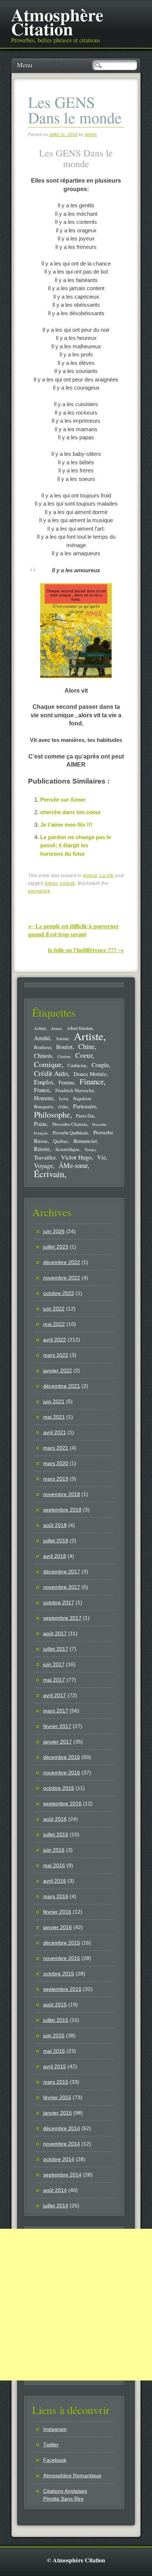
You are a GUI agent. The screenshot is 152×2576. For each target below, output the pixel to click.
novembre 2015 (62, 1958)
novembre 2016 (62, 1773)
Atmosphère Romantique (72, 2475)
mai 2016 (54, 1865)
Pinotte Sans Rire (63, 2499)
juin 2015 (54, 2035)
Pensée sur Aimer (63, 800)
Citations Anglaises (65, 2491)
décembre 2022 (62, 1262)
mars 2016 (56, 1896)
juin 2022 (54, 1309)
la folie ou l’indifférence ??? (86, 950)
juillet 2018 (56, 1541)
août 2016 (55, 1819)
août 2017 (55, 1633)
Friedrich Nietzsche (75, 1090)
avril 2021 (55, 1432)
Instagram (55, 2429)
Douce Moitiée (90, 1074)
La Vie (107, 876)
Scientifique (67, 1149)
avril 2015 (55, 2066)
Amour (90, 876)
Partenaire (85, 1106)
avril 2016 (55, 1881)
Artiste (89, 1036)
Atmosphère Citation (57, 21)
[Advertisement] (76, 2305)
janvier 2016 (58, 1927)
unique (68, 883)
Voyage (44, 1165)
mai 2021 (54, 1417)
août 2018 (55, 1525)
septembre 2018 (62, 1510)
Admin (91, 134)
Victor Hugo (76, 1157)
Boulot (64, 1047)
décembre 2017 (62, 1572)
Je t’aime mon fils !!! (66, 825)
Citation (64, 1056)
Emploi (44, 1082)
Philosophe (52, 1114)
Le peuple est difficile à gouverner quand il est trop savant (73, 930)
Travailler (45, 1157)
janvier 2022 (58, 1370)
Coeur (84, 1055)
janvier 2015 (58, 2113)
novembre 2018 (62, 1494)
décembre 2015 (62, 1943)
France (42, 1090)
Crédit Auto (51, 1073)
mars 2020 (56, 1463)
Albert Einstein (80, 1028)
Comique (48, 1064)
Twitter (51, 2445)
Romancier (85, 1141)
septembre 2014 (62, 2175)
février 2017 (57, 1726)
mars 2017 (56, 1711)
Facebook (55, 2460)
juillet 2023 (56, 1247)
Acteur (40, 1028)
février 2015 (57, 2097)
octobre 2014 (59, 2159)
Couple (100, 1065)
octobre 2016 (59, 1788)
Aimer (51, 883)
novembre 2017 (62, 1587)
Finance (92, 1081)
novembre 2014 (62, 2144)
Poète (40, 1124)
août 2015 (55, 2005)
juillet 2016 (56, 1834)
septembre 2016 (62, 1803)
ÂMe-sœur (73, 1165)
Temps (90, 1149)
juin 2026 (54, 1231)
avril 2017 (55, 1695)
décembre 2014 (62, 2128)
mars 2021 (56, 1448)
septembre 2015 (62, 1989)
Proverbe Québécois (70, 1133)
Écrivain (49, 1174)
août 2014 (55, 2190)
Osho (63, 1107)
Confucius (77, 1065)
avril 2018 (55, 1556)
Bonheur (42, 1047)
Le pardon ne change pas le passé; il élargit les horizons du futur (76, 845)
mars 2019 (56, 1479)
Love (63, 1098)
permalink (39, 891)
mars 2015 (56, 2082)
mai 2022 (54, 1324)
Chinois (43, 1056)
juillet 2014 (56, 2206)
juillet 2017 (56, 1649)
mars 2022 (56, 1355)
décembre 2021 (62, 1386)
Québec (61, 1141)
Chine (86, 1046)
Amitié (42, 1038)
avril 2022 (55, 1340)
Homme (44, 1098)
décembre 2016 (62, 1757)
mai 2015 (54, 2051)
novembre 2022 (62, 1278)
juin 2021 (54, 1401)
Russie (42, 1149)
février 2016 (57, 1912)
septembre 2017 (62, 1618)
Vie (101, 1157)
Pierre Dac (85, 1116)
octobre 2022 (59, 1293)
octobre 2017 (59, 1602)
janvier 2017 (58, 1742)
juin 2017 (54, 1664)
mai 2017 (54, 1680)
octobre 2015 (59, 1974)
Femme (66, 1082)
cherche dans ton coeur (71, 812)
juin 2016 (54, 1850)
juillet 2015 (56, 2020)
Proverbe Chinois (70, 1124)
